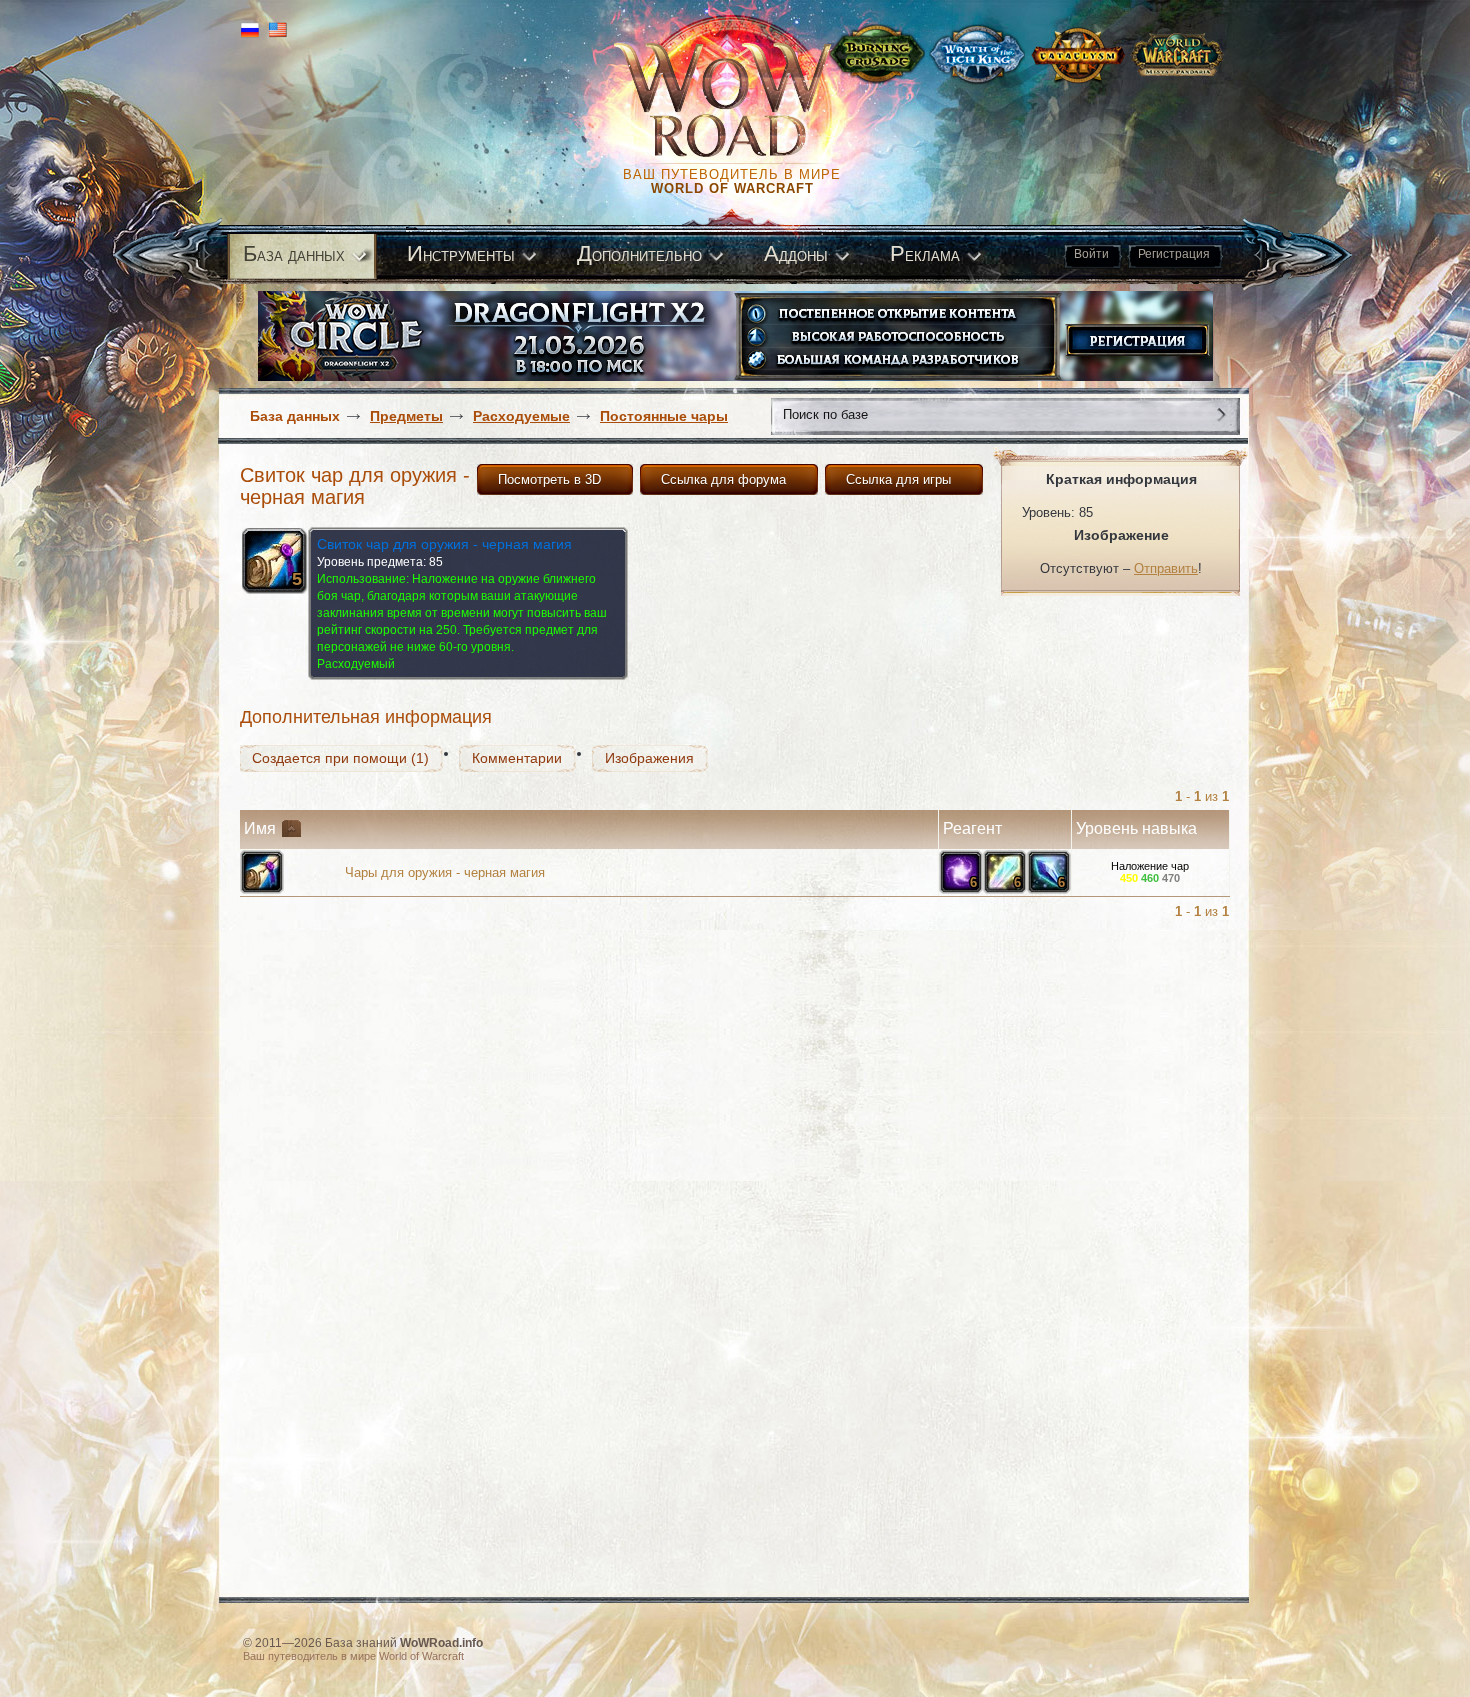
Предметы (406, 416)
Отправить (1166, 568)
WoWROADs (741, 100)
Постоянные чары (664, 416)
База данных (295, 416)
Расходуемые (521, 416)
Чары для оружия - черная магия (445, 872)
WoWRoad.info (441, 1643)
